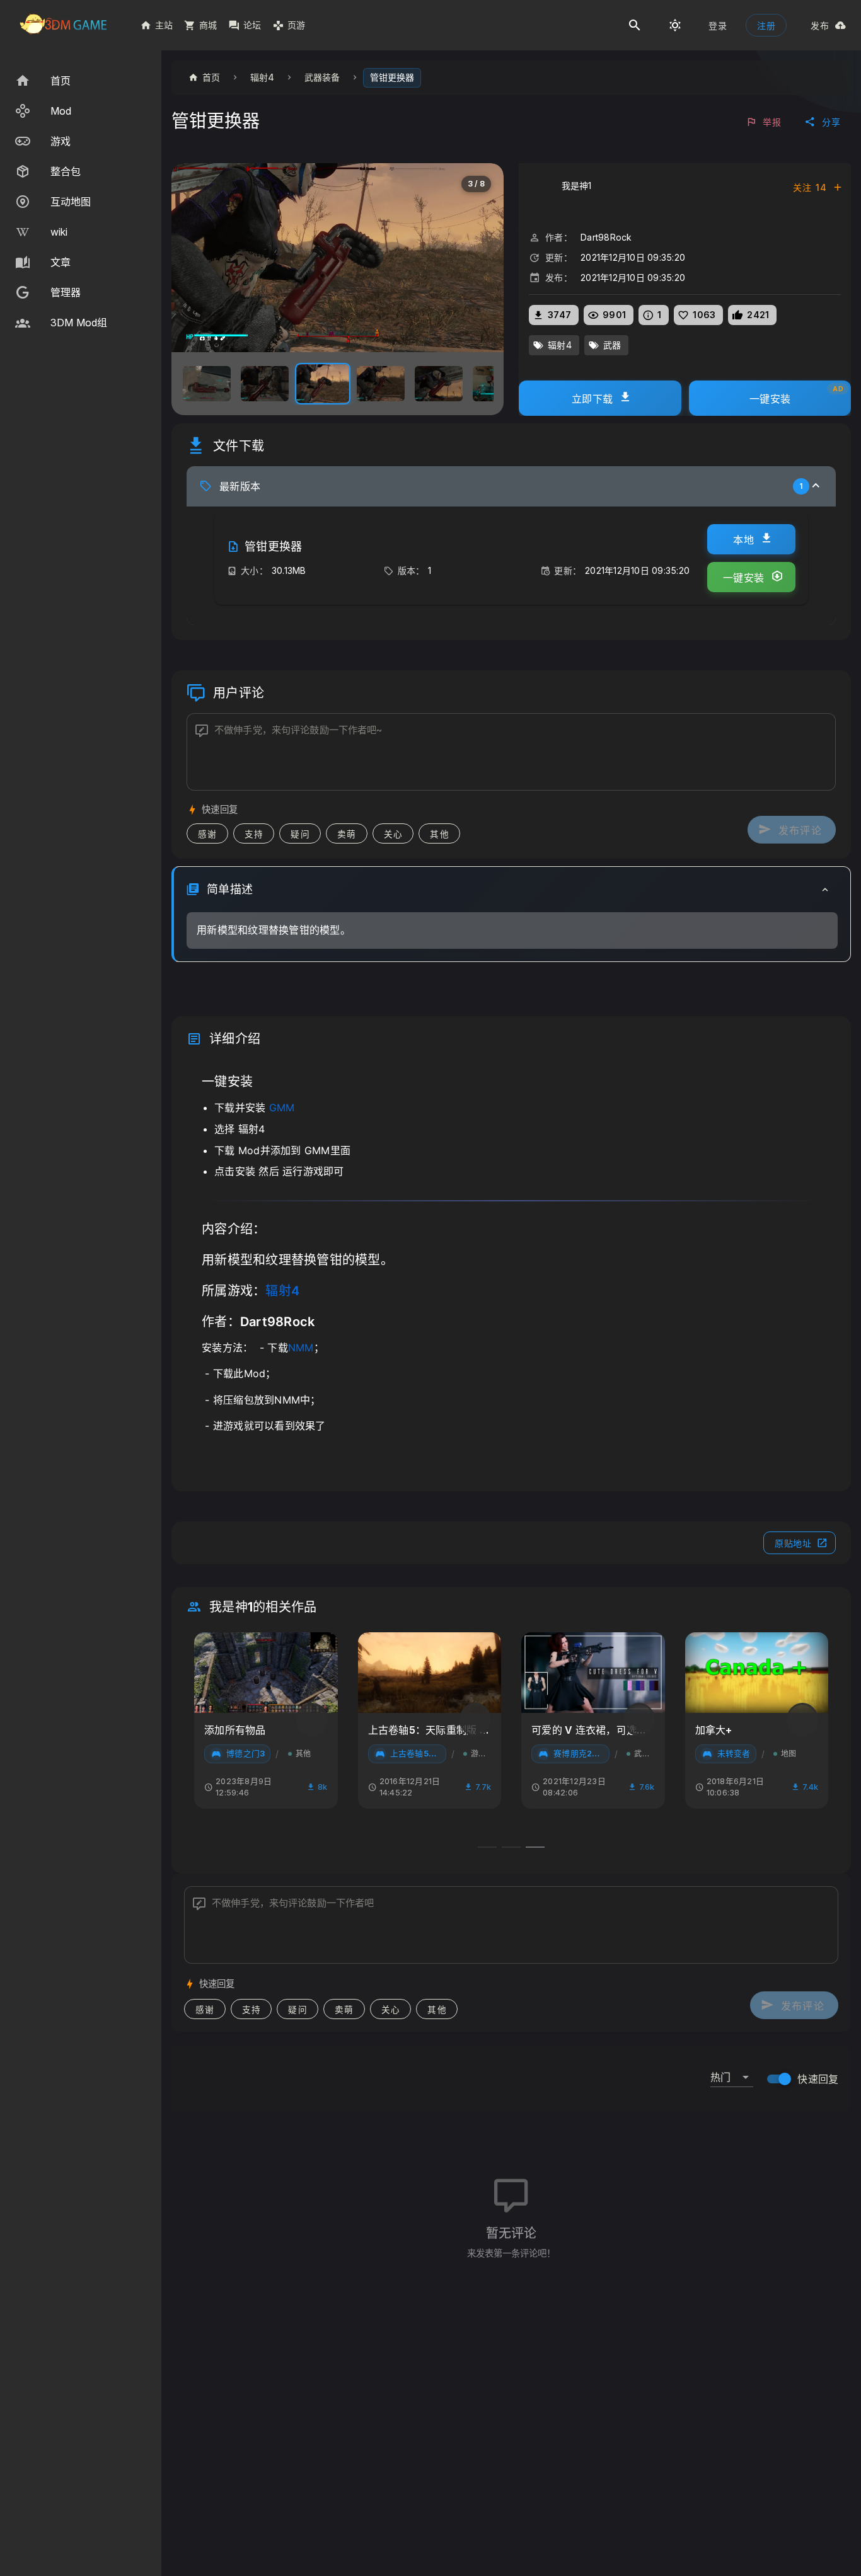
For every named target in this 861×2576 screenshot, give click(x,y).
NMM (301, 1348)
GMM (282, 1108)
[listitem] (81, 81)
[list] (81, 202)
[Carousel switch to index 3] (535, 1847)
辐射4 (282, 1291)
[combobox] (732, 2072)
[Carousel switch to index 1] (487, 1847)
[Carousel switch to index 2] (511, 1847)
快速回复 (818, 2079)
